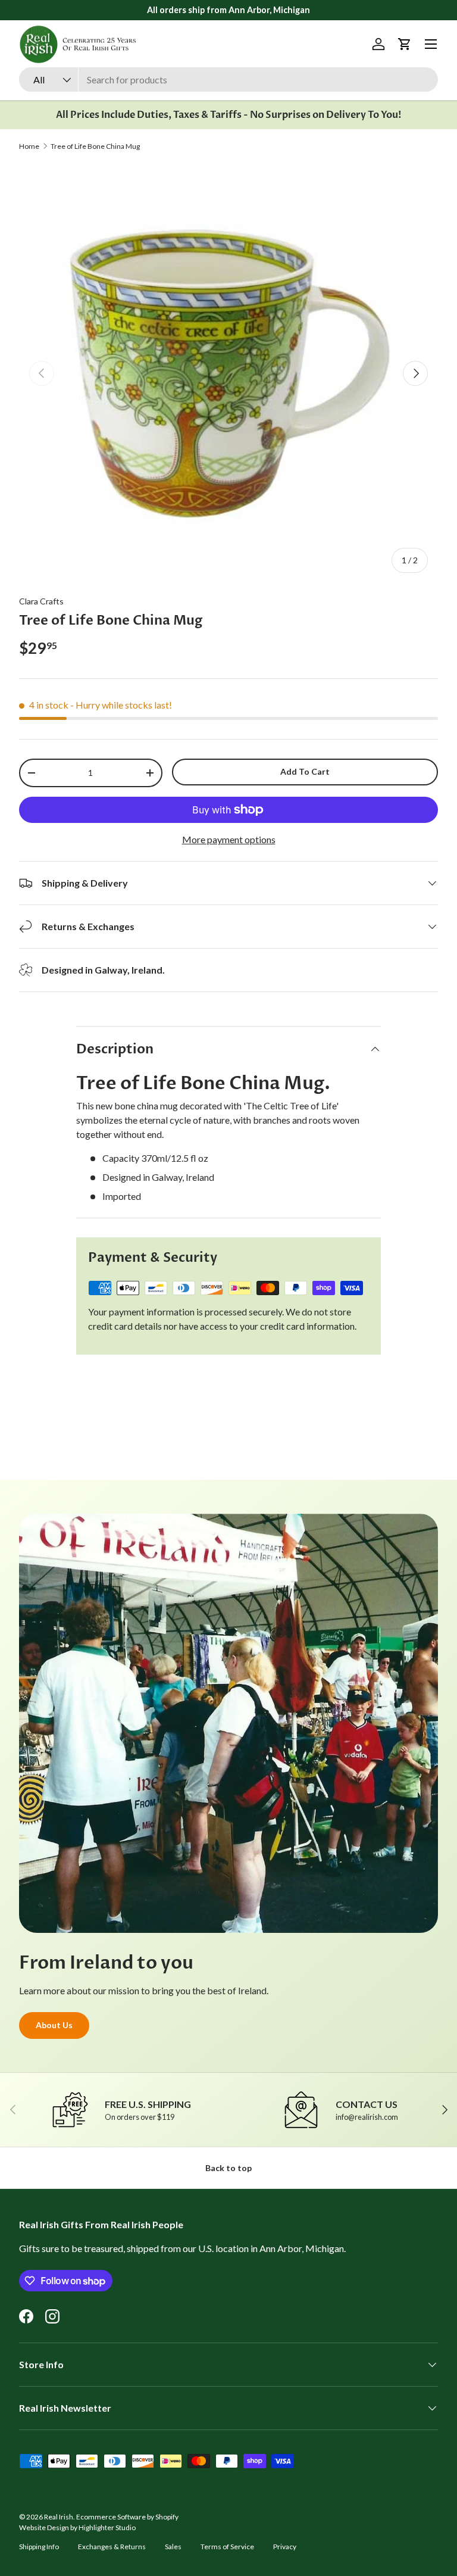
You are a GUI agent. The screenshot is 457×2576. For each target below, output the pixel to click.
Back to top (228, 2168)
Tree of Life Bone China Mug (95, 146)
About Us (54, 2025)
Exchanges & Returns (112, 2547)
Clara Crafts (41, 601)
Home (29, 146)
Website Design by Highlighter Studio (77, 2527)
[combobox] (228, 79)
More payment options (229, 839)
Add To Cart (305, 771)
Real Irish (59, 2517)
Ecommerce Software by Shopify (127, 2517)
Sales (173, 2547)
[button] (405, 44)
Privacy (285, 2547)
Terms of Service (227, 2547)
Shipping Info (39, 2547)
